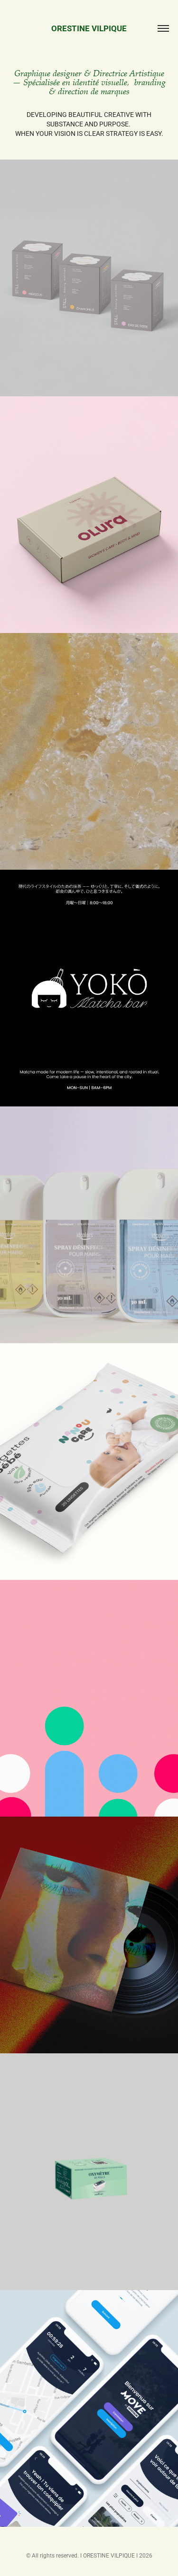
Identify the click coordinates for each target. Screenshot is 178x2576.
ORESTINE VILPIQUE (89, 28)
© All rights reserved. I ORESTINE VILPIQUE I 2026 (89, 2555)
